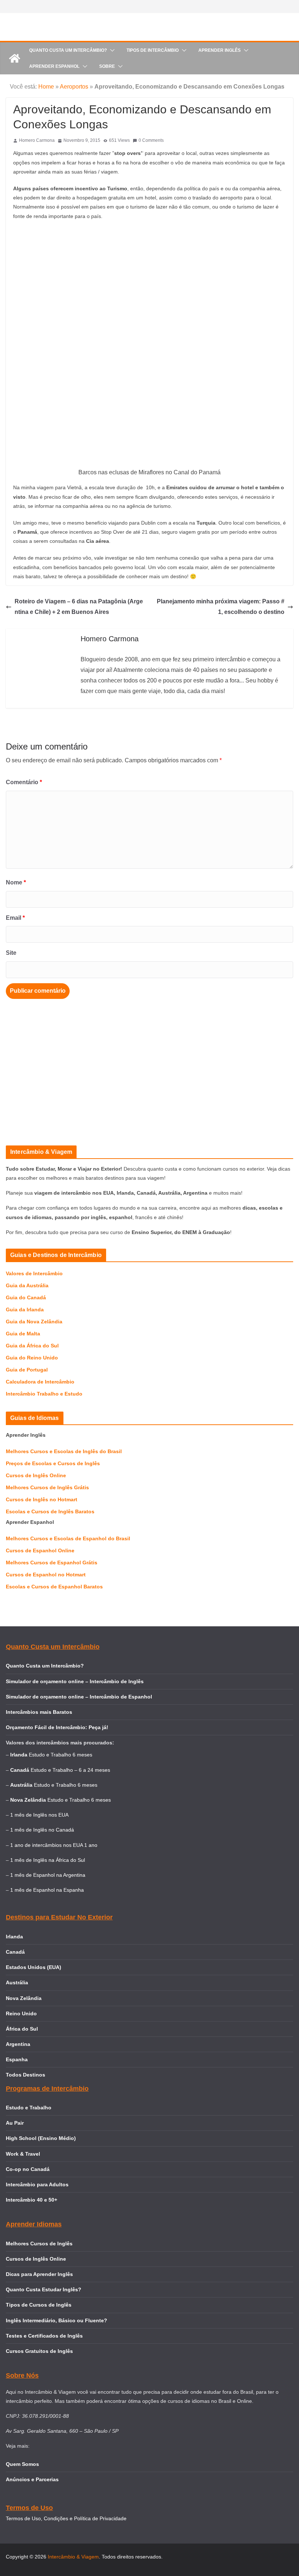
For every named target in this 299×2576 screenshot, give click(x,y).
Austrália (17, 1982)
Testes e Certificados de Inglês (44, 2336)
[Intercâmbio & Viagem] (15, 58)
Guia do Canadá (26, 1297)
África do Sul (22, 2029)
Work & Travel (23, 2154)
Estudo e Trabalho (29, 2108)
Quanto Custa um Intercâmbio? (68, 50)
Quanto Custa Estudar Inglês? (44, 2289)
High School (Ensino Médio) (41, 2138)
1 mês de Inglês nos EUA (39, 1815)
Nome (16, 882)
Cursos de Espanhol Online (40, 1550)
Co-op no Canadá (28, 2169)
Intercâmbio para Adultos (37, 2184)
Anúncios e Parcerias (32, 2479)
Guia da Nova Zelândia (34, 1322)
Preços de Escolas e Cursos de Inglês (53, 1463)
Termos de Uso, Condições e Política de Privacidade (66, 2518)
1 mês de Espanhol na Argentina (48, 1875)
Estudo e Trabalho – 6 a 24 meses (70, 1770)
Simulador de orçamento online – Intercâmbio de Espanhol (79, 1697)
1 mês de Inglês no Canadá (42, 1830)
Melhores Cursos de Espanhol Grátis (52, 1563)
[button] (111, 50)
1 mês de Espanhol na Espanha (47, 1890)
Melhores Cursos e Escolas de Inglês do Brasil (64, 1451)
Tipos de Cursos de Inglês (39, 2305)
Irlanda (14, 1937)
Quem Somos (22, 2464)
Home (46, 87)
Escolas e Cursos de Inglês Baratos (50, 1511)
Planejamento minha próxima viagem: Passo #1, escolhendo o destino (221, 607)
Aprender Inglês (220, 50)
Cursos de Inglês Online (36, 1475)
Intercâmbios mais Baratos (39, 1712)
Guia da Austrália (27, 1285)
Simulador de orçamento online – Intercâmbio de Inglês (75, 1681)
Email (15, 918)
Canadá (15, 1952)
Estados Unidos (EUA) (34, 1967)
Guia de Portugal (27, 1370)
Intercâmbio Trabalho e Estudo (44, 1394)
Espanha (17, 2059)
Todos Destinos (26, 2075)
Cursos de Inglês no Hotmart (42, 1499)
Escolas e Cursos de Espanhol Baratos (54, 1587)
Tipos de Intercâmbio (153, 50)
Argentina (18, 2044)
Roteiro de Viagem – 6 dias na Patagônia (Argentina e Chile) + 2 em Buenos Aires (79, 607)
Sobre (107, 66)
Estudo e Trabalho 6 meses (61, 1755)
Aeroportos (74, 87)
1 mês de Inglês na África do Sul (48, 1860)
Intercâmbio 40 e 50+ (32, 2200)
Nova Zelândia (24, 1998)
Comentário (24, 782)
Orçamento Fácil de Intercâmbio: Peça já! (57, 1727)
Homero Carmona (37, 140)
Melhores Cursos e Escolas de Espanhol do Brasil (68, 1538)
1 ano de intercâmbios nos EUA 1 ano (54, 1845)
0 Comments (151, 140)
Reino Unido (21, 2013)
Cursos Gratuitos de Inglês (40, 2351)
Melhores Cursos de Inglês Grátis (47, 1487)
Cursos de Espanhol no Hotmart (46, 1575)
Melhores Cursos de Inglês (39, 2244)
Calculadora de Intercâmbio (40, 1382)
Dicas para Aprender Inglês (39, 2274)
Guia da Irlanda (25, 1310)
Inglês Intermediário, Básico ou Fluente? (57, 2320)
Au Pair (15, 2123)
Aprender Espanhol (54, 66)
